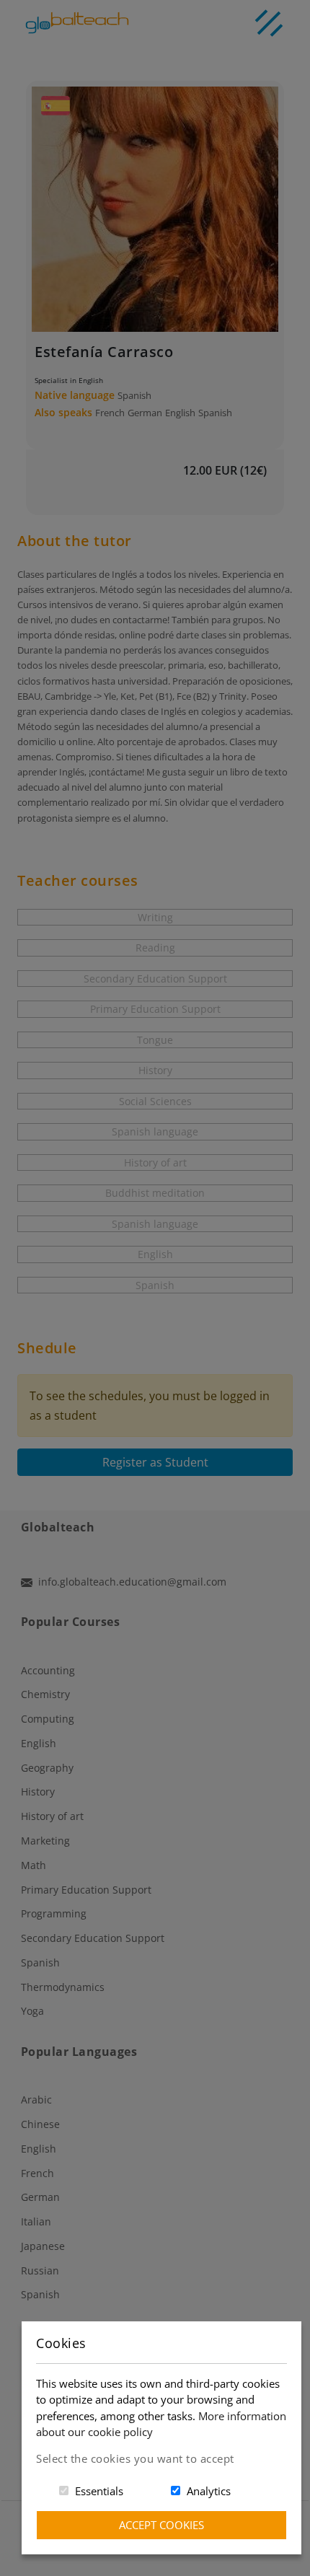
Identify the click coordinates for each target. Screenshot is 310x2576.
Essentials (99, 2491)
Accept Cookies (161, 2525)
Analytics (209, 2491)
